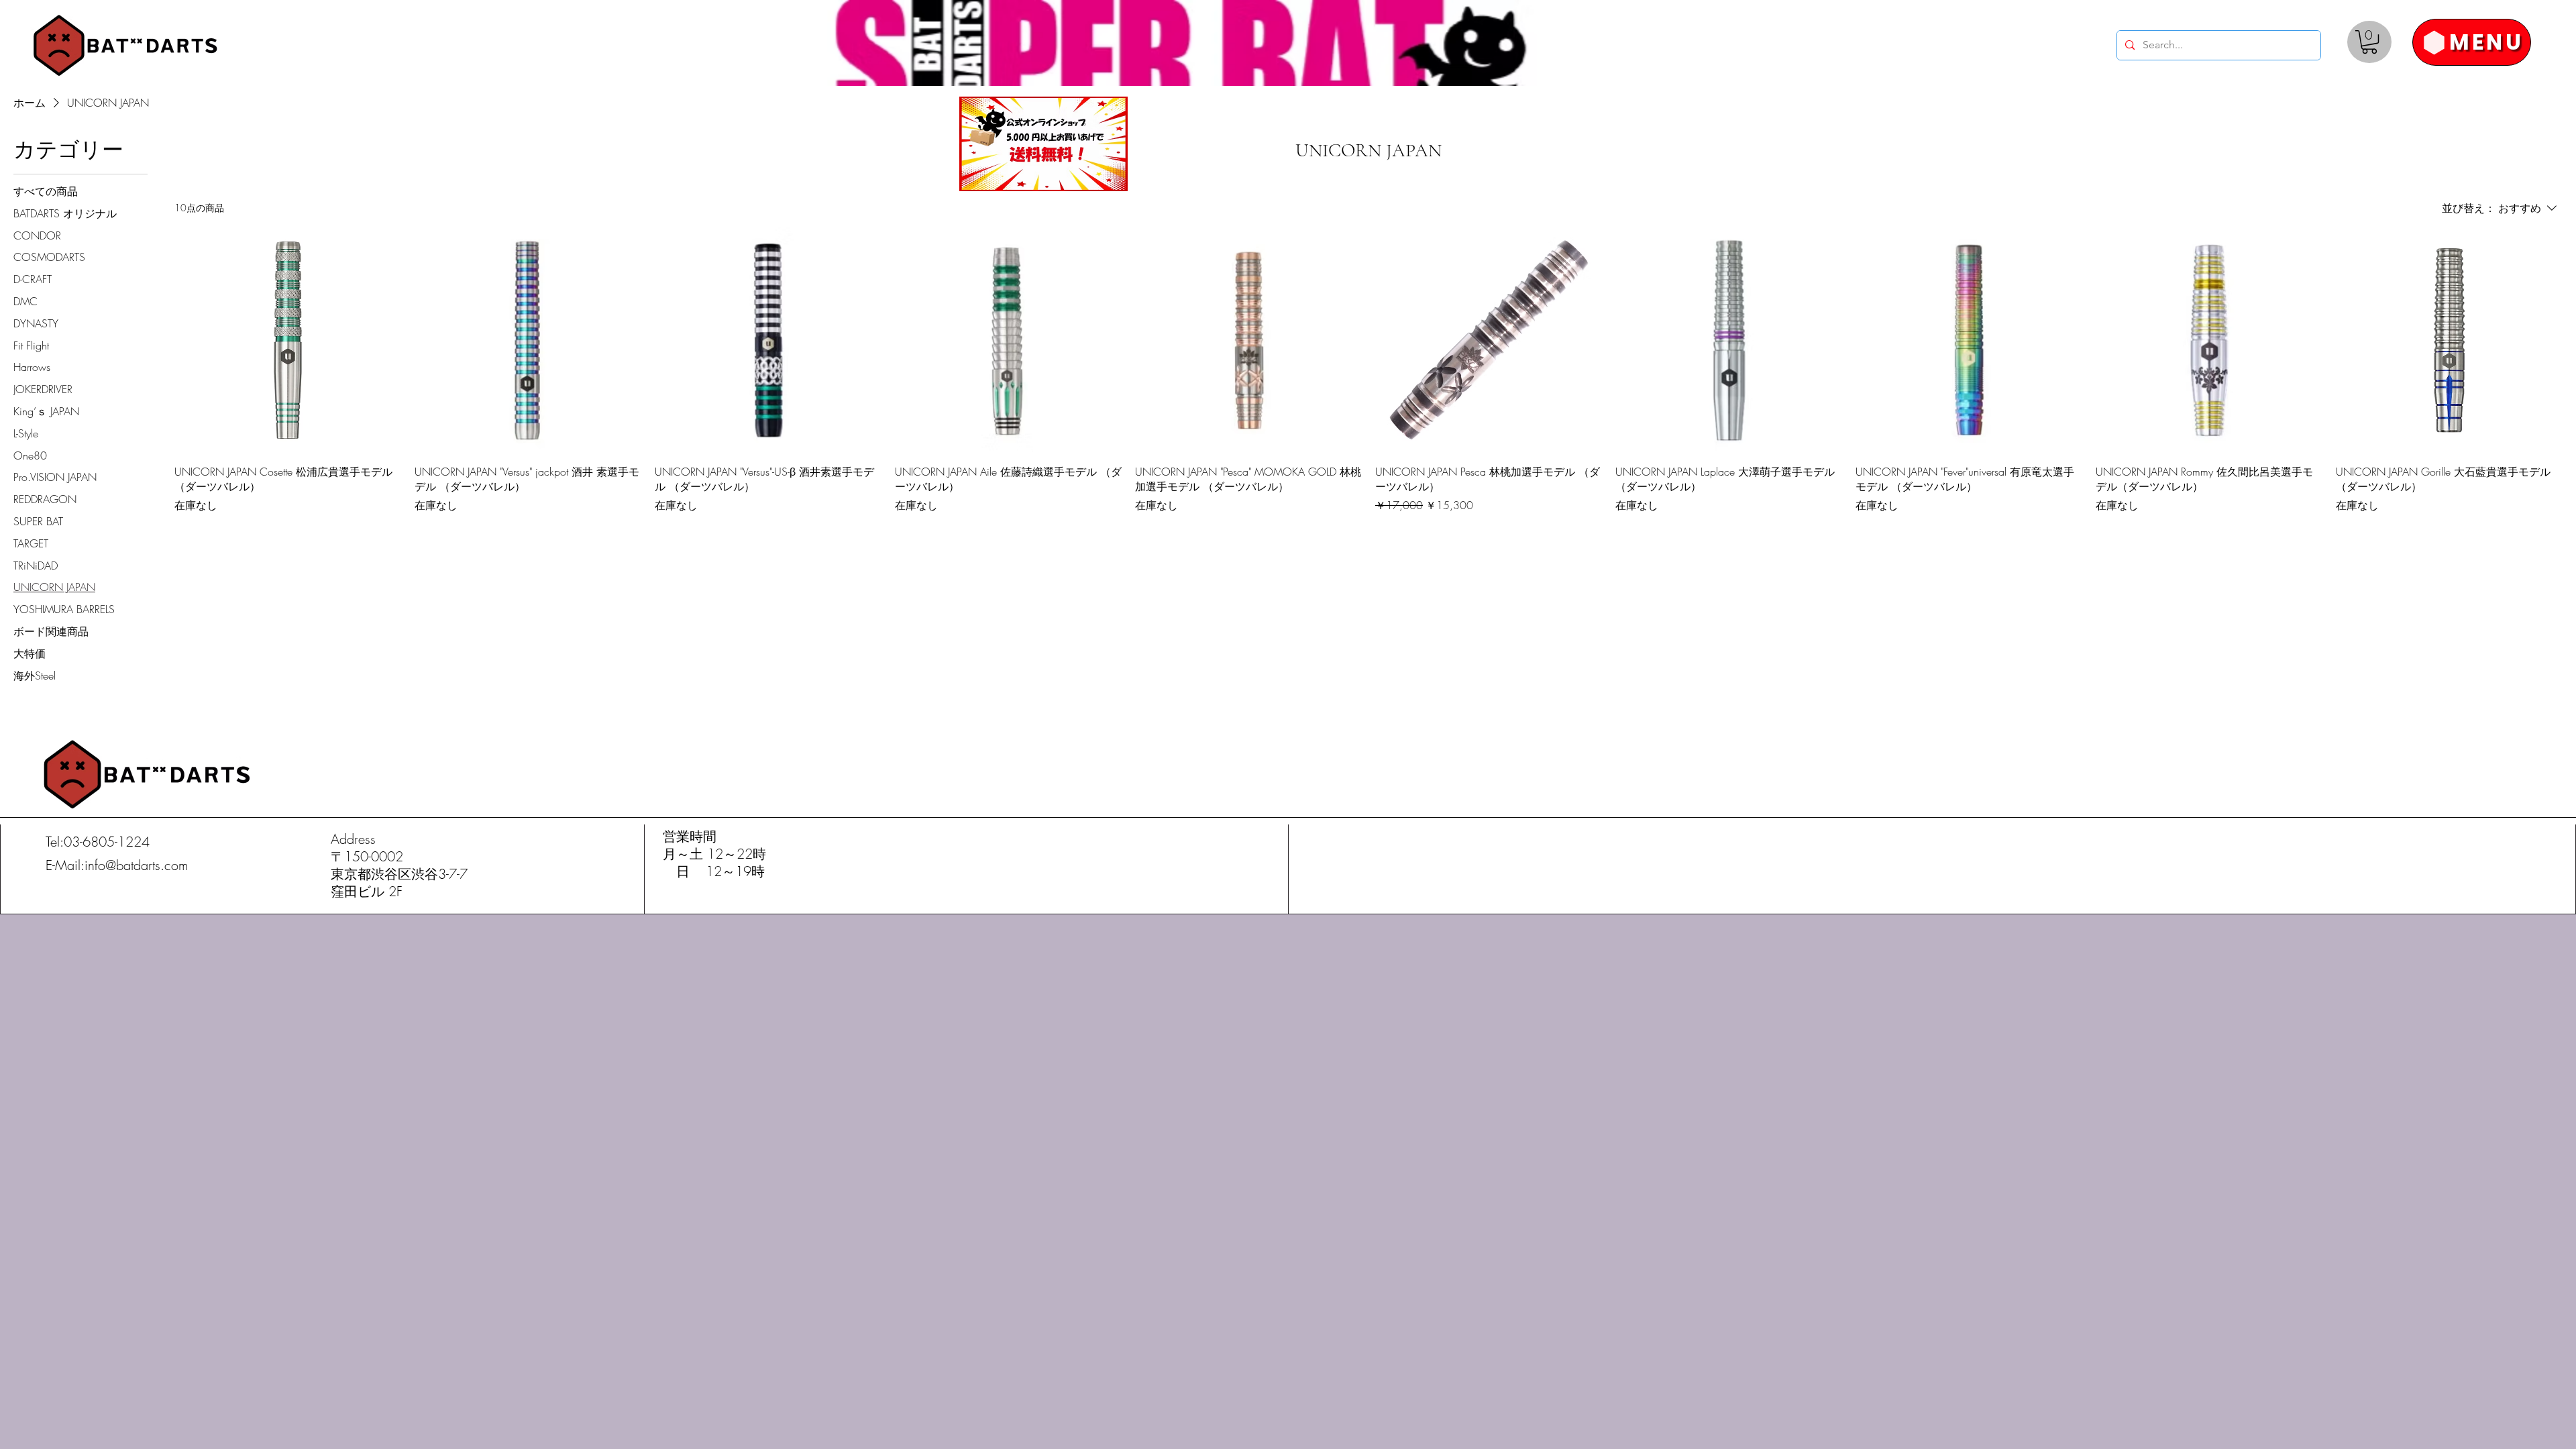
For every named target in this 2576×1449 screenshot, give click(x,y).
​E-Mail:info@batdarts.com (117, 865)
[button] (2369, 42)
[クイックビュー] (288, 340)
